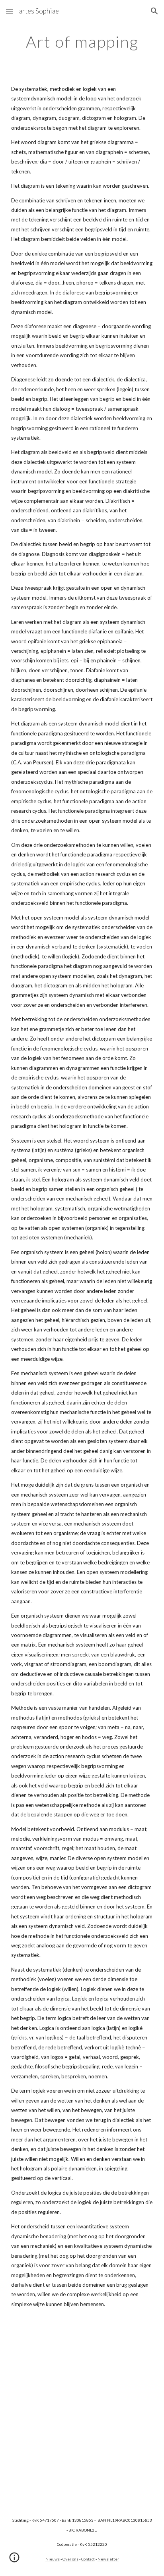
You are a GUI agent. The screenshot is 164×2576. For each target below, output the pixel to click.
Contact (88, 2559)
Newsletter (108, 2559)
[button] (10, 11)
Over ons (70, 2559)
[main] (82, 42)
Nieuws (53, 2559)
